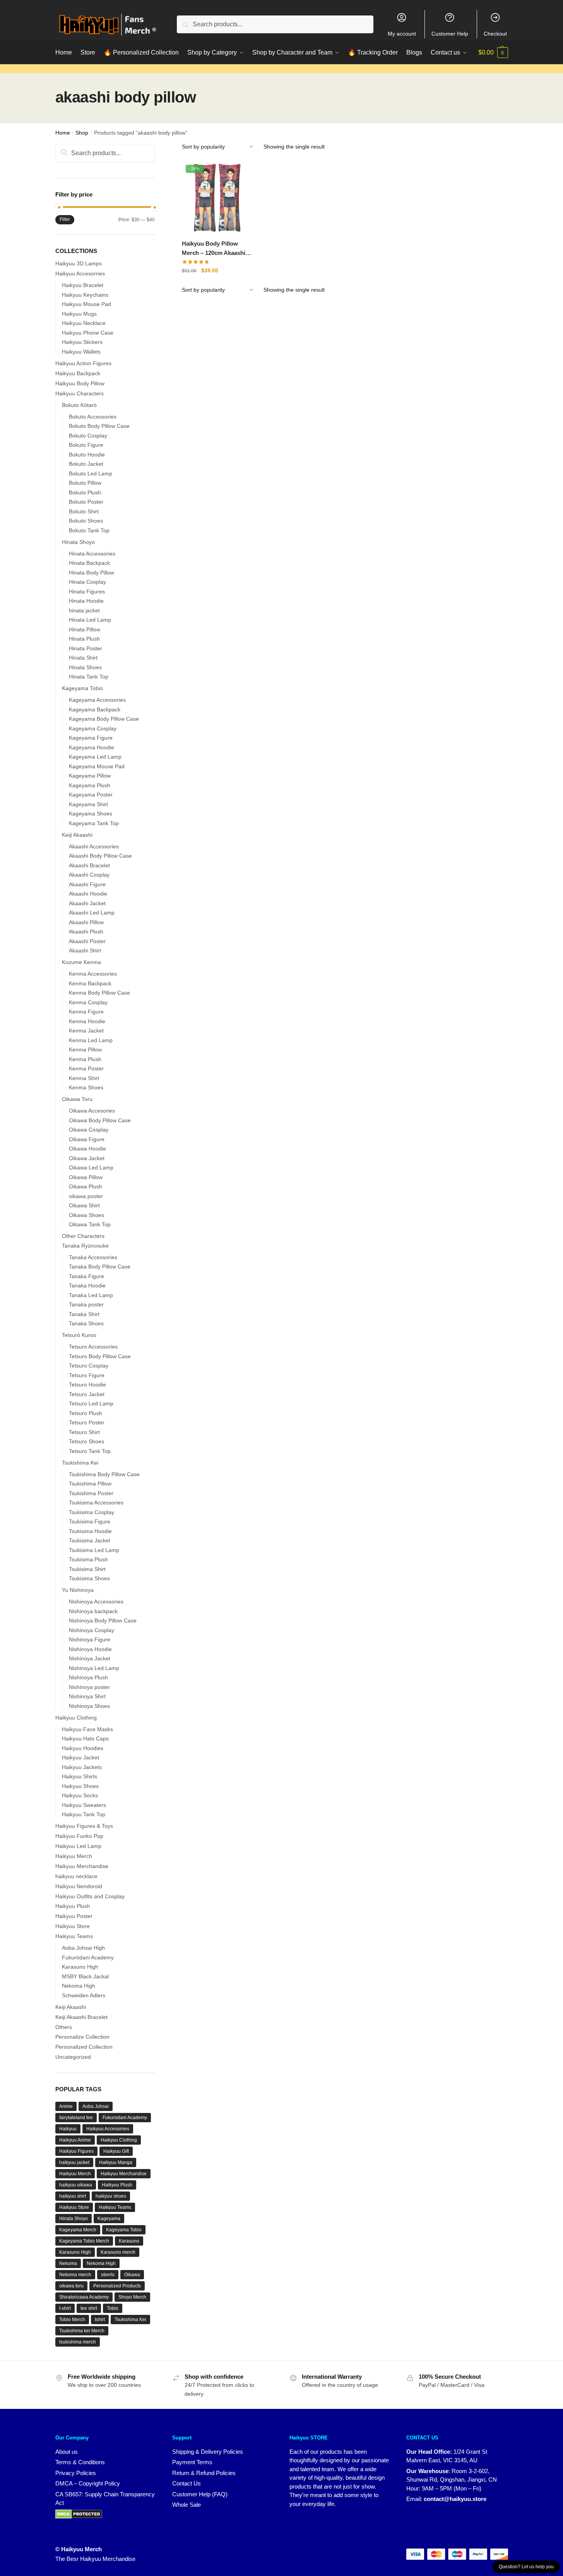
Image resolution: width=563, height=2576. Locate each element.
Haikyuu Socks (80, 1795)
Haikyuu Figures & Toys (84, 1826)
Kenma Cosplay (88, 1002)
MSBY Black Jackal (85, 1976)
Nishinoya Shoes (89, 1706)
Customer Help (450, 34)
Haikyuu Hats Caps (85, 1738)
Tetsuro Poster (87, 1422)
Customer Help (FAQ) (200, 2494)
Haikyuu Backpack (78, 373)
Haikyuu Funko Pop (79, 1836)
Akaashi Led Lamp (92, 913)
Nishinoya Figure (90, 1639)
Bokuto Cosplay (88, 436)
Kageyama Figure (91, 738)
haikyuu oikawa (76, 2185)
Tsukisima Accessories (96, 1503)
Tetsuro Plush (86, 1413)
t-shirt (65, 2308)
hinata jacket (84, 610)
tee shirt (89, 2308)
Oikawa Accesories (92, 1111)
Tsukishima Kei (80, 1463)
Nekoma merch (75, 2275)
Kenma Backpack (90, 983)
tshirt (100, 2320)
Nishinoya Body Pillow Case (103, 1620)
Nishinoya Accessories (96, 1602)
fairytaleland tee (76, 2118)
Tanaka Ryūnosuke (85, 1246)
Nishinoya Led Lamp (94, 1668)
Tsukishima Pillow (90, 1484)
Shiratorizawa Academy (84, 2297)
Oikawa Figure (87, 1139)
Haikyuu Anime (75, 2140)
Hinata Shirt (83, 658)
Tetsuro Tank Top (90, 1451)
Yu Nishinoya (78, 1590)
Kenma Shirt (84, 1078)
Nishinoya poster (89, 1687)
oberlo (108, 2275)
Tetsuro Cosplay (89, 1366)
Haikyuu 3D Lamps (79, 263)
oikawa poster (86, 1196)
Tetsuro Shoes (86, 1441)
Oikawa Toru (77, 1099)
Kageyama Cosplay (93, 728)
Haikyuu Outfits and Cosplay (90, 1896)
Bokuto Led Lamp (91, 473)
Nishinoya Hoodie (90, 1649)
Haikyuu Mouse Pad (86, 304)
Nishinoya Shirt (87, 1696)
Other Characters (83, 1236)
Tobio (113, 2308)
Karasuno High (80, 1967)
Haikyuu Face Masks (87, 1729)
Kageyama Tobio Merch (84, 2241)
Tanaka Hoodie (87, 1285)
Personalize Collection (82, 2037)
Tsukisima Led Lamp (94, 1550)
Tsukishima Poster (91, 1493)
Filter (65, 219)
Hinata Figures (87, 591)
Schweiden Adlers (84, 1995)
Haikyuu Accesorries (80, 273)
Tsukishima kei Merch (82, 2331)
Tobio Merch (72, 2320)
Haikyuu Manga (116, 2162)
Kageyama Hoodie (92, 747)
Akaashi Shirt (85, 950)
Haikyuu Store (73, 1926)
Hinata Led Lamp (90, 620)
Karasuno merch (118, 2252)
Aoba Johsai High (83, 1948)
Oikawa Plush (86, 1186)
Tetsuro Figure (87, 1375)
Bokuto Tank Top (89, 530)
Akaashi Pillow (86, 922)
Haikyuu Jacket (80, 1757)
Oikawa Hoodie (87, 1149)
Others (64, 2027)
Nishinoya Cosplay (92, 1630)
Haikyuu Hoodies (83, 1748)
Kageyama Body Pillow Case (104, 719)
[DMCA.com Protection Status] (79, 2514)
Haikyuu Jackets (82, 1767)
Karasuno (129, 2241)
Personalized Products (117, 2286)
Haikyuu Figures (76, 2151)
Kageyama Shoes (91, 814)
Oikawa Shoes (86, 1215)
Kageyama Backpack (95, 709)
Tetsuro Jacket (87, 1394)
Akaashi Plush (86, 932)
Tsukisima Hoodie (90, 1531)
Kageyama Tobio (82, 688)
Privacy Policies (76, 2473)
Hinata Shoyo (78, 542)
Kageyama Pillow (90, 776)
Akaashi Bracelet (89, 865)
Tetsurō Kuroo (79, 1335)
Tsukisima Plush (88, 1559)
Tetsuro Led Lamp (91, 1403)
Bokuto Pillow (85, 483)
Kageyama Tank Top (94, 823)
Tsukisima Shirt (87, 1569)
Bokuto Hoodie (87, 455)
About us (67, 2452)
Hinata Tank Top (89, 677)
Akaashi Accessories (94, 846)
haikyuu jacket (74, 2162)
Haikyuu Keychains (85, 295)
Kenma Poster (86, 1068)
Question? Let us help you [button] (526, 2567)
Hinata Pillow (85, 629)
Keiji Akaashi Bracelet (81, 2017)
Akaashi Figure (87, 884)
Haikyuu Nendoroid (79, 1886)
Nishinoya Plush (88, 1677)
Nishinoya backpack (93, 1611)
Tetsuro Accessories (93, 1347)
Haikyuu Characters (80, 393)
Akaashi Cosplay (89, 875)
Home (63, 133)
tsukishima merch (78, 2342)
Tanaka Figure (86, 1276)
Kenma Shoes (86, 1087)
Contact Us (187, 2483)
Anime (66, 2106)
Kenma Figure (86, 1012)
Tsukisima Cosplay (92, 1512)
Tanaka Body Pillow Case (100, 1267)
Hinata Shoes (85, 667)
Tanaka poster (86, 1304)
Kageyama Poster (91, 795)
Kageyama (109, 2219)
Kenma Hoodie (87, 1021)
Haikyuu (68, 2129)
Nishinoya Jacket (90, 1658)
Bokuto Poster (86, 502)
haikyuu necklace (76, 1876)
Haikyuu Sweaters (84, 1805)
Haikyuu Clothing (76, 1718)
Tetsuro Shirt (84, 1432)
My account (402, 34)
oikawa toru (71, 2286)
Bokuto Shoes (86, 521)
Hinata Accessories (92, 554)
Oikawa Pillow (86, 1177)
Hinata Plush (84, 639)
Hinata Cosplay (87, 582)
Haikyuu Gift (116, 2151)
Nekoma (68, 2263)
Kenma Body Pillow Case (99, 993)
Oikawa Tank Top (90, 1224)
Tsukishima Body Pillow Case (104, 1474)
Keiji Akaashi (77, 835)
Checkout (495, 34)
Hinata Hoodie (86, 601)
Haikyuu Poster (74, 1916)
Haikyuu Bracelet (83, 285)
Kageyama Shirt (88, 804)
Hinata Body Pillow (92, 573)
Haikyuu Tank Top (84, 1814)
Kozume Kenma (81, 962)
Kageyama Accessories (97, 700)
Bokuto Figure (86, 445)
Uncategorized (73, 2057)
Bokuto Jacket (86, 464)
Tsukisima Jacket (90, 1540)
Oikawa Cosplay (89, 1130)
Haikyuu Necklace (84, 323)
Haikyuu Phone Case (88, 333)
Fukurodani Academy (125, 2118)
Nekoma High (79, 1986)
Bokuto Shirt (84, 511)
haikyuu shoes (111, 2196)
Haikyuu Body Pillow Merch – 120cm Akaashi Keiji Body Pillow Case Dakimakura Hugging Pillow (214, 249)
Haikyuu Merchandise (82, 1866)
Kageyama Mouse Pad (97, 766)
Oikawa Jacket (87, 1158)
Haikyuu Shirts (80, 1776)
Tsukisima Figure (90, 1521)
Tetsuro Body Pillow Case (100, 1356)
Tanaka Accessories (93, 1257)
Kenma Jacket (86, 1031)
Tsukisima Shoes (89, 1578)
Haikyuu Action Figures (83, 363)
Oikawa (132, 2275)
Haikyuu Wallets (81, 352)
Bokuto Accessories (93, 417)
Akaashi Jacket (87, 903)
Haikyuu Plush (73, 1906)
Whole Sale (187, 2505)
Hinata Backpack (89, 563)
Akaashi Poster (87, 941)
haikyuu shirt (73, 2196)
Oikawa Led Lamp (91, 1167)
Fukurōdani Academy (88, 1957)
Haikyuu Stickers (82, 342)
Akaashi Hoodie (88, 894)
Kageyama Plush (90, 785)
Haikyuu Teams (74, 1936)
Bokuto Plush (85, 492)
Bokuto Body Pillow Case (99, 426)
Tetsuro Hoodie (87, 1385)
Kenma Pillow (85, 1050)
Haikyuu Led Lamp (78, 1846)
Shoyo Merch (132, 2297)
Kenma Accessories (93, 974)
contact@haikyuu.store (455, 2499)
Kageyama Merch (78, 2230)
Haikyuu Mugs (79, 314)
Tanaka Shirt (84, 1314)
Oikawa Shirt (84, 1205)
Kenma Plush (85, 1059)
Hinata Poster (86, 648)
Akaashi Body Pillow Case (100, 856)
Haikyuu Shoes (80, 1786)
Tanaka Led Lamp (91, 1295)
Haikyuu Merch (74, 1856)
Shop (82, 133)
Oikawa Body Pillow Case (100, 1120)
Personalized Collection (84, 2047)
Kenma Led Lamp (91, 1040)
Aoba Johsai (96, 2106)
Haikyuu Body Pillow (80, 383)
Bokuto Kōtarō (79, 405)
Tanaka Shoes (86, 1323)
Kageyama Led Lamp (95, 757)
